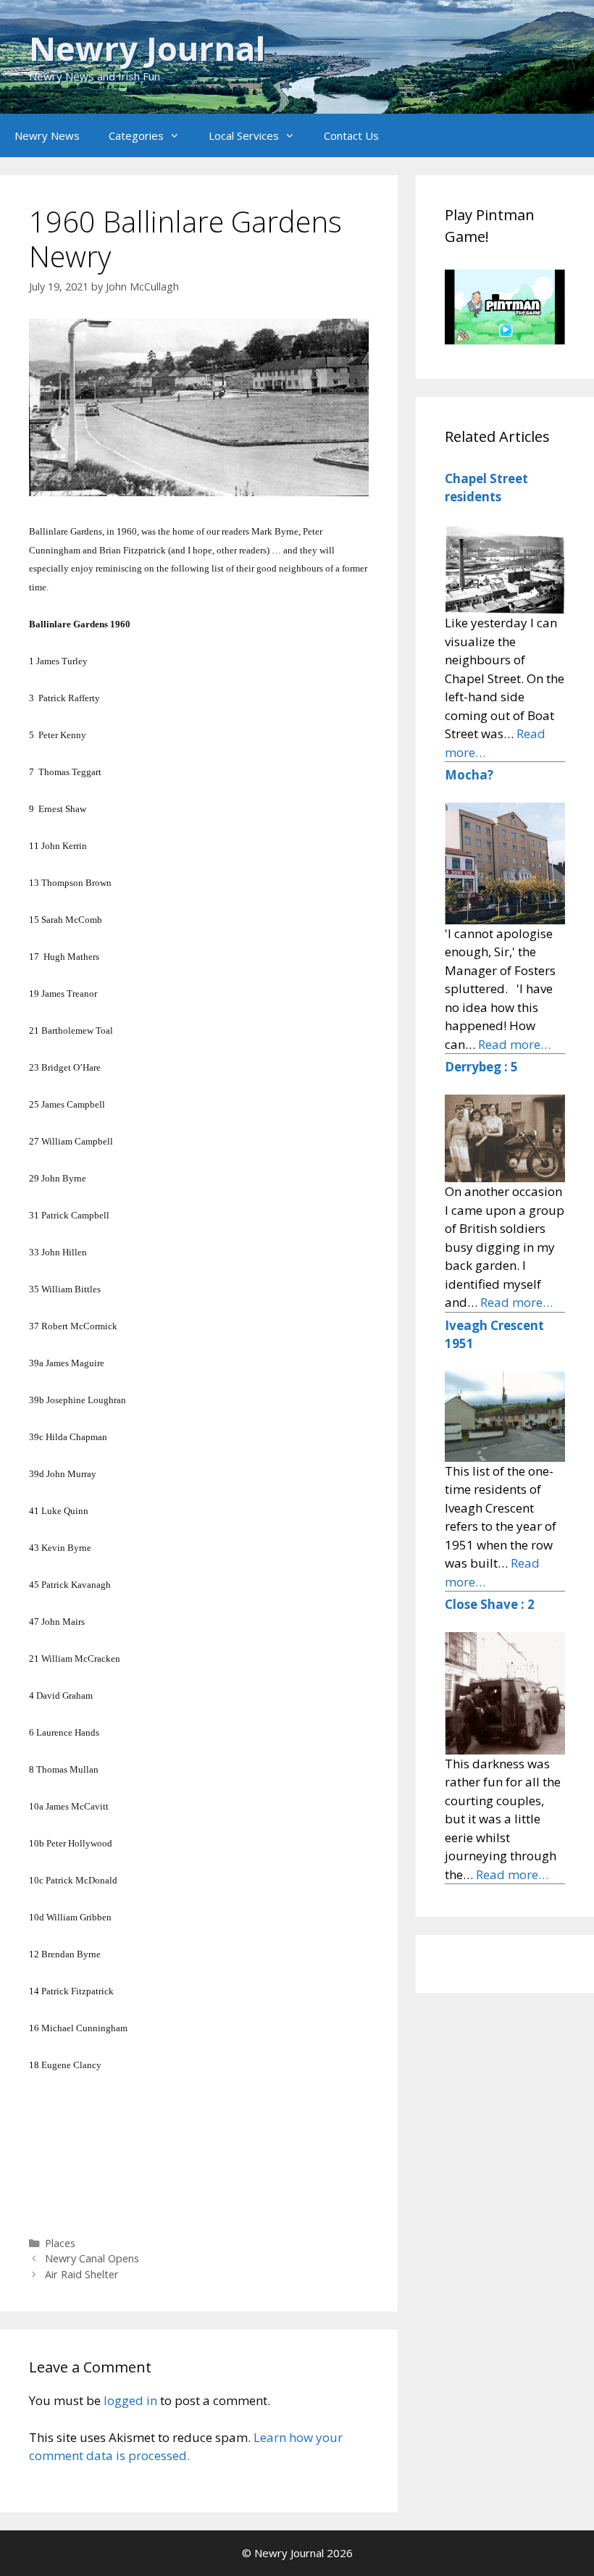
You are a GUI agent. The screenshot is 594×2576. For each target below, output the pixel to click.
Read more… (514, 1044)
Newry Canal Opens (92, 2258)
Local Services (244, 135)
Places (60, 2243)
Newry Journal (147, 48)
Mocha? (469, 775)
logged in (130, 2400)
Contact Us (351, 135)
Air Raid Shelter (82, 2274)
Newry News (47, 135)
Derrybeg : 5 (481, 1067)
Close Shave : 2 (490, 1604)
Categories (136, 135)
